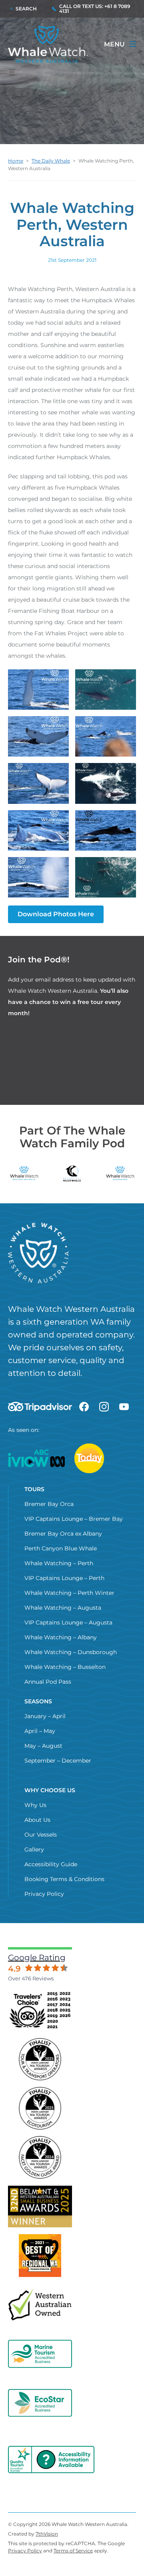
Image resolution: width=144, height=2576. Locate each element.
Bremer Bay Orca (49, 1504)
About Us (37, 1820)
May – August (43, 1746)
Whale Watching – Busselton (65, 1667)
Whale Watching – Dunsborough (71, 1652)
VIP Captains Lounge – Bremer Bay (74, 1519)
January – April (45, 1716)
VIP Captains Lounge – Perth (64, 1578)
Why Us (35, 1805)
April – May (40, 1731)
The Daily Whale (51, 161)
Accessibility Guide (51, 1864)
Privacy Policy (44, 1894)
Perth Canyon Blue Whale (61, 1548)
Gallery (34, 1849)
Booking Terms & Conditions (64, 1879)
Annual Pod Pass (48, 1682)
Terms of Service (73, 2551)
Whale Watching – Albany (61, 1637)
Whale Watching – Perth (59, 1563)
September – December (58, 1761)
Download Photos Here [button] (56, 914)
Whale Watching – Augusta (63, 1608)
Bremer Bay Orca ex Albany (63, 1534)
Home (16, 161)
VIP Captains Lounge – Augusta (68, 1622)
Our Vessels (41, 1835)
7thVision (47, 2534)
